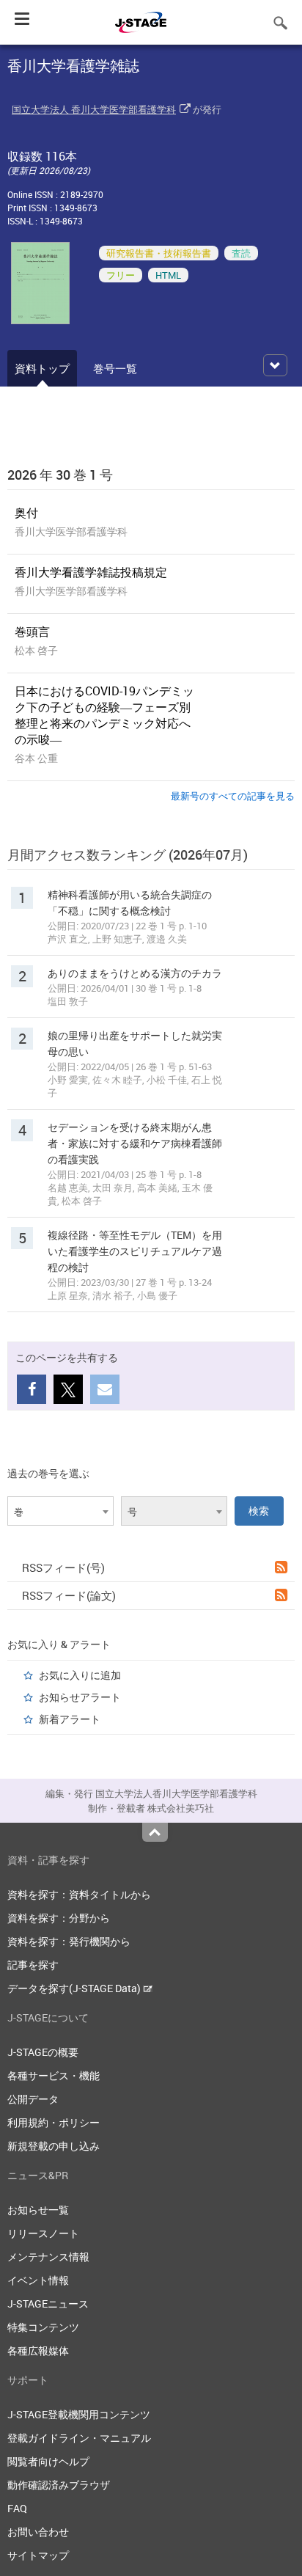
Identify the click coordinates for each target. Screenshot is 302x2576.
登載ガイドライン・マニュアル (79, 2438)
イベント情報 (38, 2280)
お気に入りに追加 (80, 1675)
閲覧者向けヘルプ (48, 2461)
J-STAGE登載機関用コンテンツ (79, 2414)
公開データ (33, 2099)
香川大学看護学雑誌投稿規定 (91, 572)
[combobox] (60, 1511)
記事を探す (33, 1965)
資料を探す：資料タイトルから (79, 1894)
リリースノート (43, 2233)
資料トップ (42, 368)
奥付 (26, 513)
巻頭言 (32, 632)
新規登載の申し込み (54, 2146)
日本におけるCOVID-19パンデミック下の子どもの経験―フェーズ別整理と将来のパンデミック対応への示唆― (104, 715)
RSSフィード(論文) (69, 1595)
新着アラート (70, 1719)
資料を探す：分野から (59, 1918)
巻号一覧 (115, 368)
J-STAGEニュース (48, 2304)
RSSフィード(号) (63, 1567)
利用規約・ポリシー (54, 2122)
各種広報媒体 (38, 2350)
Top (155, 1832)
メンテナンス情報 (48, 2257)
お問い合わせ (38, 2532)
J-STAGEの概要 (43, 2052)
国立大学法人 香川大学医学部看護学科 (94, 109)
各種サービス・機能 (54, 2075)
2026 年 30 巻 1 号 (60, 475)
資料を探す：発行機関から (69, 1941)
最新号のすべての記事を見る (233, 796)
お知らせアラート (80, 1697)
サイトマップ (38, 2555)
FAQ (17, 2508)
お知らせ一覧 (38, 2210)
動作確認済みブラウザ (59, 2485)
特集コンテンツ (43, 2327)
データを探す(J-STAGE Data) (75, 1988)
